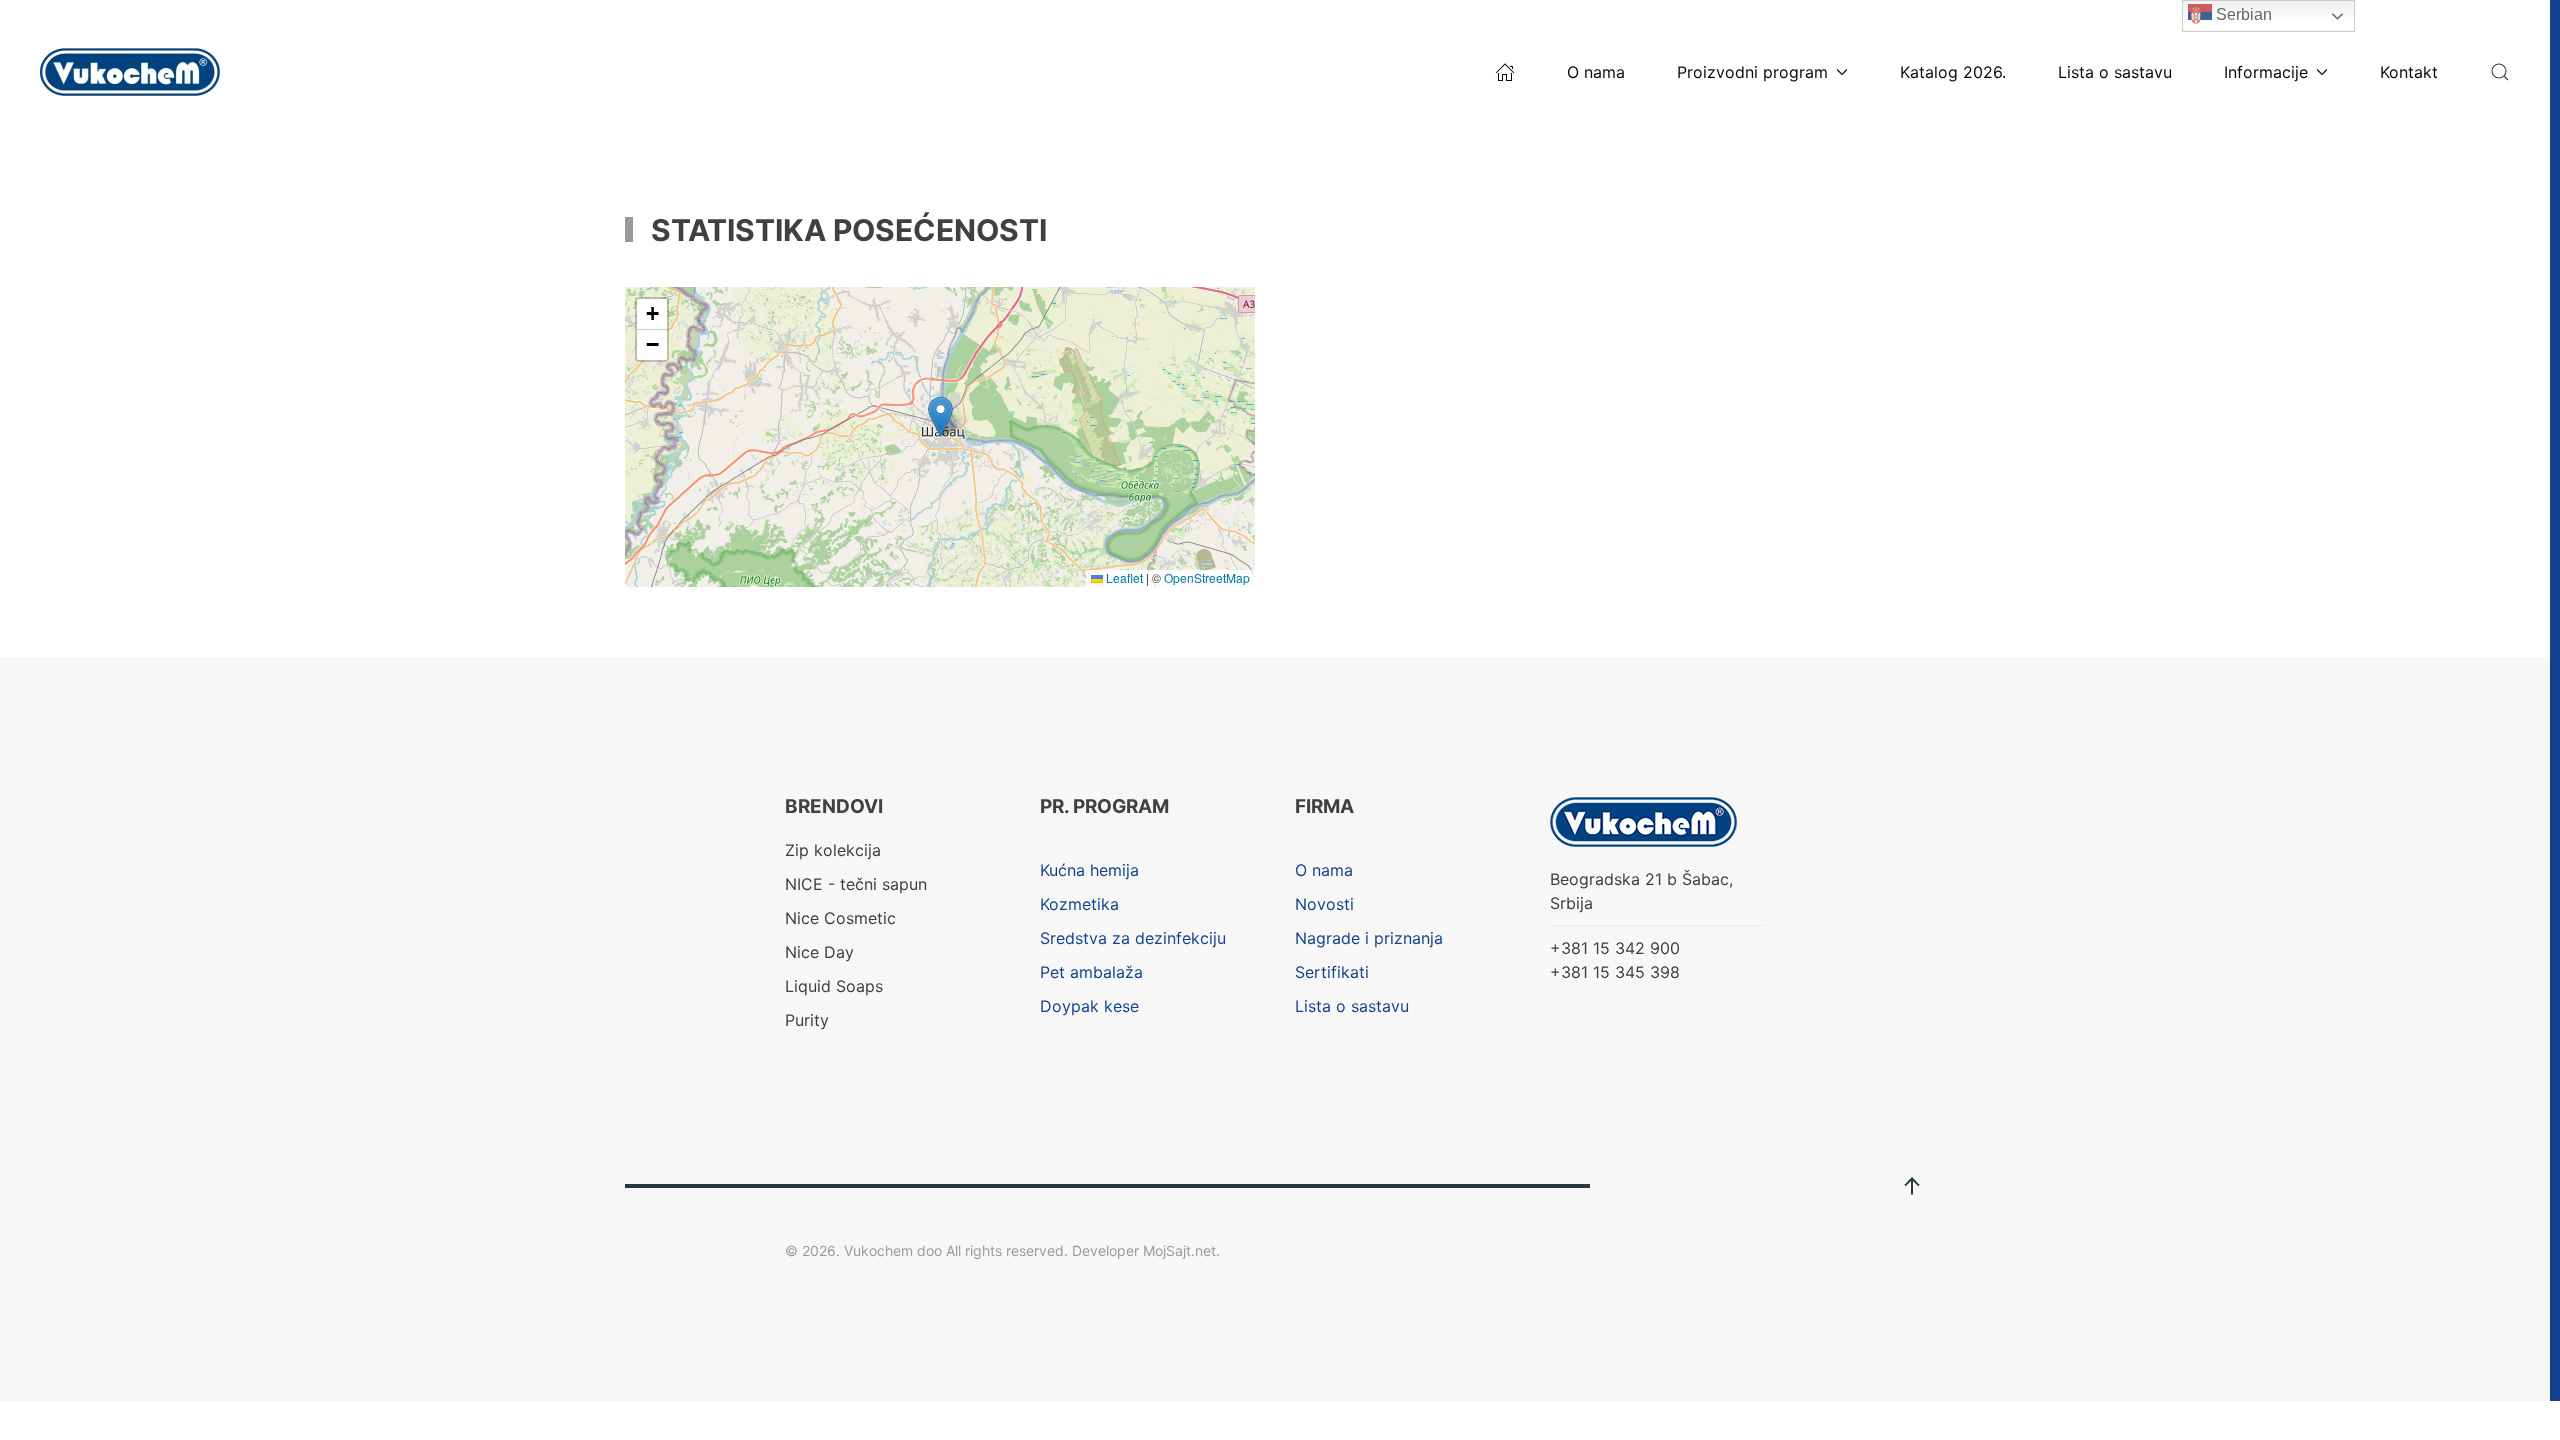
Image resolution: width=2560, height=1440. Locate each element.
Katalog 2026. (1953, 72)
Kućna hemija (1089, 870)
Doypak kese (1089, 1006)
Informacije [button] (2266, 72)
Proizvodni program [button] (1752, 72)
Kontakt (2409, 72)
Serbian (2242, 14)
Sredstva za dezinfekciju (1133, 938)
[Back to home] (133, 72)
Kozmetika (1079, 904)
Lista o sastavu (2115, 72)
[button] (2500, 72)
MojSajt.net (1179, 1250)
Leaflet (1123, 577)
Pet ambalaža (1091, 972)
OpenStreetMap (1207, 577)
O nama (1596, 72)
